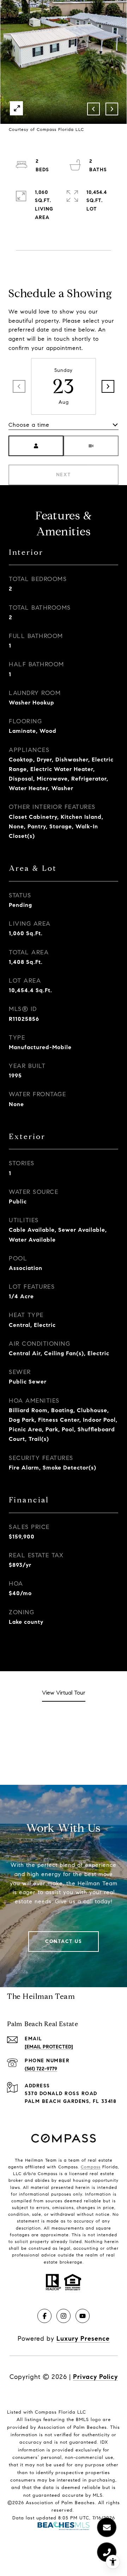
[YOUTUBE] (83, 2316)
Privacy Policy (95, 2377)
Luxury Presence (83, 2339)
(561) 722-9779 (41, 2069)
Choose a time (29, 425)
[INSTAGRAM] (64, 2316)
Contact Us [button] (64, 1941)
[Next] (108, 386)
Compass (91, 2167)
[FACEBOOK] (44, 2316)
